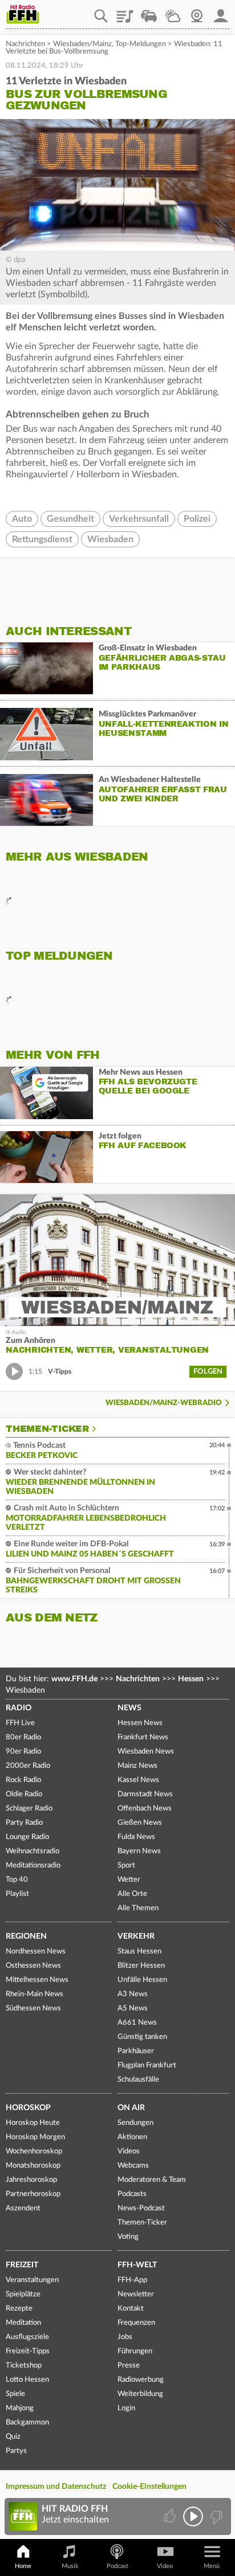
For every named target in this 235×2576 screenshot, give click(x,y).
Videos (129, 2151)
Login (126, 2408)
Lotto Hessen (27, 2380)
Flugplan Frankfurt (147, 2065)
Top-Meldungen (141, 44)
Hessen (191, 1679)
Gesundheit (70, 519)
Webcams (133, 2166)
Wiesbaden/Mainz (82, 44)
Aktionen (132, 2137)
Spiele (15, 2394)
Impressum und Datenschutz (56, 2487)
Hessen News (140, 1723)
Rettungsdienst (42, 539)
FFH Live (20, 1723)
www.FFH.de (74, 1679)
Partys (16, 2451)
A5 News (133, 2008)
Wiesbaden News (146, 1752)
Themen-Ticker (47, 1429)
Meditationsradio (33, 1866)
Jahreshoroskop (31, 2180)
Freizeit (22, 2265)
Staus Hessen (139, 1952)
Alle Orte (132, 1894)
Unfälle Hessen (142, 1980)
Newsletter (136, 2294)
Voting (128, 2237)
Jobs (125, 2337)
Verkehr (136, 1936)
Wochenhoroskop (34, 2151)
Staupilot (149, 12)
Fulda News (136, 1837)
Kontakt (131, 2309)
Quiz (13, 2437)
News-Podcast (141, 2208)
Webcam (197, 12)
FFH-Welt (137, 2265)
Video (165, 2566)
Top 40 (17, 1880)
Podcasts (132, 2194)
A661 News (137, 2023)
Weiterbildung (140, 2394)
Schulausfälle (138, 2080)
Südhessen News (33, 2008)
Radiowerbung (141, 2380)
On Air (131, 2108)
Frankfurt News (143, 1737)
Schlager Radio (29, 1809)
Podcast (117, 2566)
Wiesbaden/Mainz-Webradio (164, 1403)
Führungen (135, 2351)
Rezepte (19, 2309)
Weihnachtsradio (33, 1851)
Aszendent (23, 2208)
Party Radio (24, 1823)
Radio (19, 1708)
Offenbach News (145, 1809)
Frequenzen (136, 2323)
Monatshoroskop (33, 2166)
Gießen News (140, 1823)
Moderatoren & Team (152, 2180)
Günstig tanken (142, 2037)
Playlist (125, 12)
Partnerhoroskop (33, 2194)
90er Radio (23, 1752)
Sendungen (135, 2123)
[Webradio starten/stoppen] (193, 2516)
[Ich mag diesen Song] (171, 2516)
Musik (70, 2566)
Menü (212, 2566)
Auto (22, 519)
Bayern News (139, 1851)
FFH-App (132, 2280)
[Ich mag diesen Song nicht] (215, 2516)
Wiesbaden (110, 539)
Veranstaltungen (32, 2280)
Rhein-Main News (35, 1994)
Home (23, 2566)
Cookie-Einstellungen (149, 2487)
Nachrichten (25, 44)
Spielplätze (23, 2294)
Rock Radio (23, 1780)
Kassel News (138, 1780)
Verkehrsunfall (139, 519)
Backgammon (27, 2423)
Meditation (23, 2323)
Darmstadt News (145, 1794)
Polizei (197, 519)
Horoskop (28, 2108)
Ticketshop (24, 2366)
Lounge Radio (27, 1837)
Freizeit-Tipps (28, 2351)
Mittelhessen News (37, 1980)
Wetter (173, 12)
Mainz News (137, 1766)
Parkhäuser (136, 2051)
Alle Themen (138, 1908)
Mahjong (20, 2408)
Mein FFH (221, 12)
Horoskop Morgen (35, 2137)
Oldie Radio (24, 1794)
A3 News (133, 1994)
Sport (126, 1866)
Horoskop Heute (33, 2123)
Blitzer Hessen (141, 1966)
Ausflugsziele (27, 2337)
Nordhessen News (36, 1952)
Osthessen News (33, 1966)
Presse (129, 2366)
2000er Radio (28, 1766)
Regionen (26, 1936)
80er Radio (23, 1737)
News (129, 1708)
